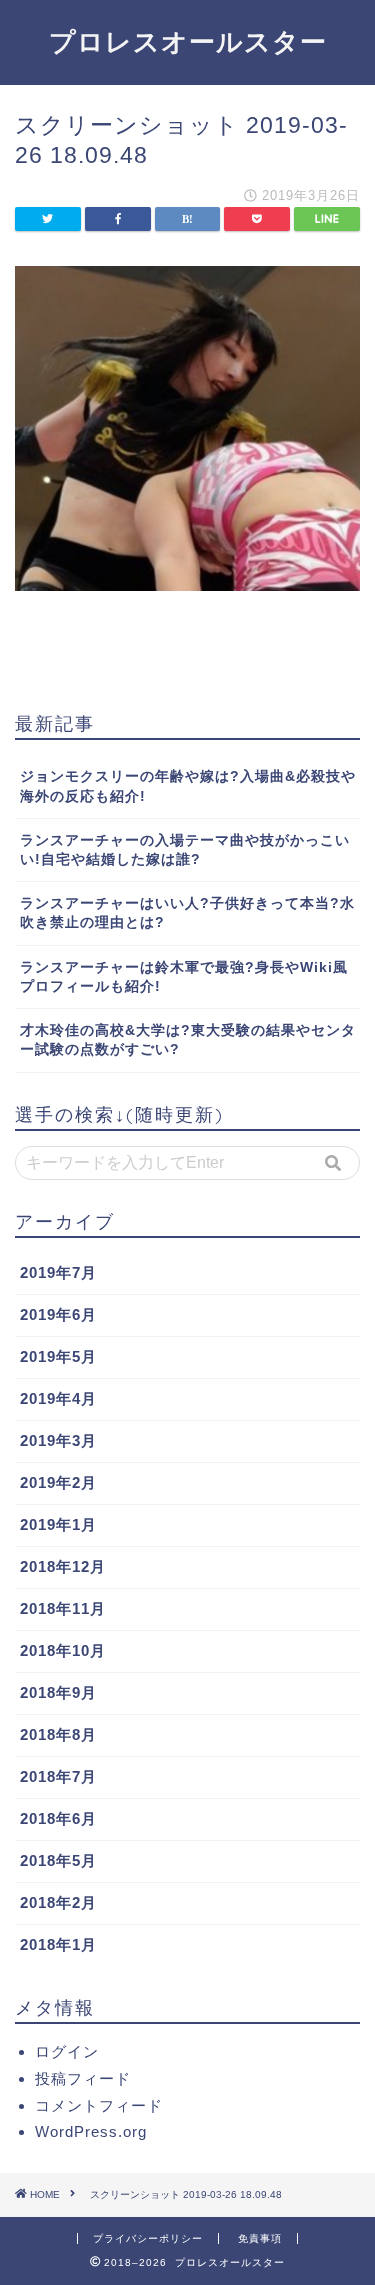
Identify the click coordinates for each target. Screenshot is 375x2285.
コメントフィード (99, 2105)
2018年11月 (63, 1608)
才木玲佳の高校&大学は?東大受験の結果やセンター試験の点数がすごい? (188, 1040)
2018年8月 (58, 1734)
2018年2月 (58, 1902)
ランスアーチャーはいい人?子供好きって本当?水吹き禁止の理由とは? (187, 913)
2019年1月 (58, 1524)
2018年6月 (58, 1818)
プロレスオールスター (188, 41)
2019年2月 (58, 1482)
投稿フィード (83, 2078)
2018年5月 (58, 1860)
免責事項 (260, 2238)
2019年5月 (58, 1356)
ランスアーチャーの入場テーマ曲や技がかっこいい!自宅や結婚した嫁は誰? (185, 850)
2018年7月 (58, 1776)
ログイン (67, 2051)
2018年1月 (58, 1944)
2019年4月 (58, 1398)
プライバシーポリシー (148, 2238)
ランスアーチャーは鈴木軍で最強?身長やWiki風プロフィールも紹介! (184, 977)
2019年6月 (58, 1314)
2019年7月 (58, 1272)
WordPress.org (91, 2131)
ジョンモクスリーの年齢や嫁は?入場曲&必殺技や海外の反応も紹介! (188, 786)
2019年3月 (58, 1440)
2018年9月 (58, 1692)
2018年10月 (63, 1650)
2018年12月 (63, 1566)
